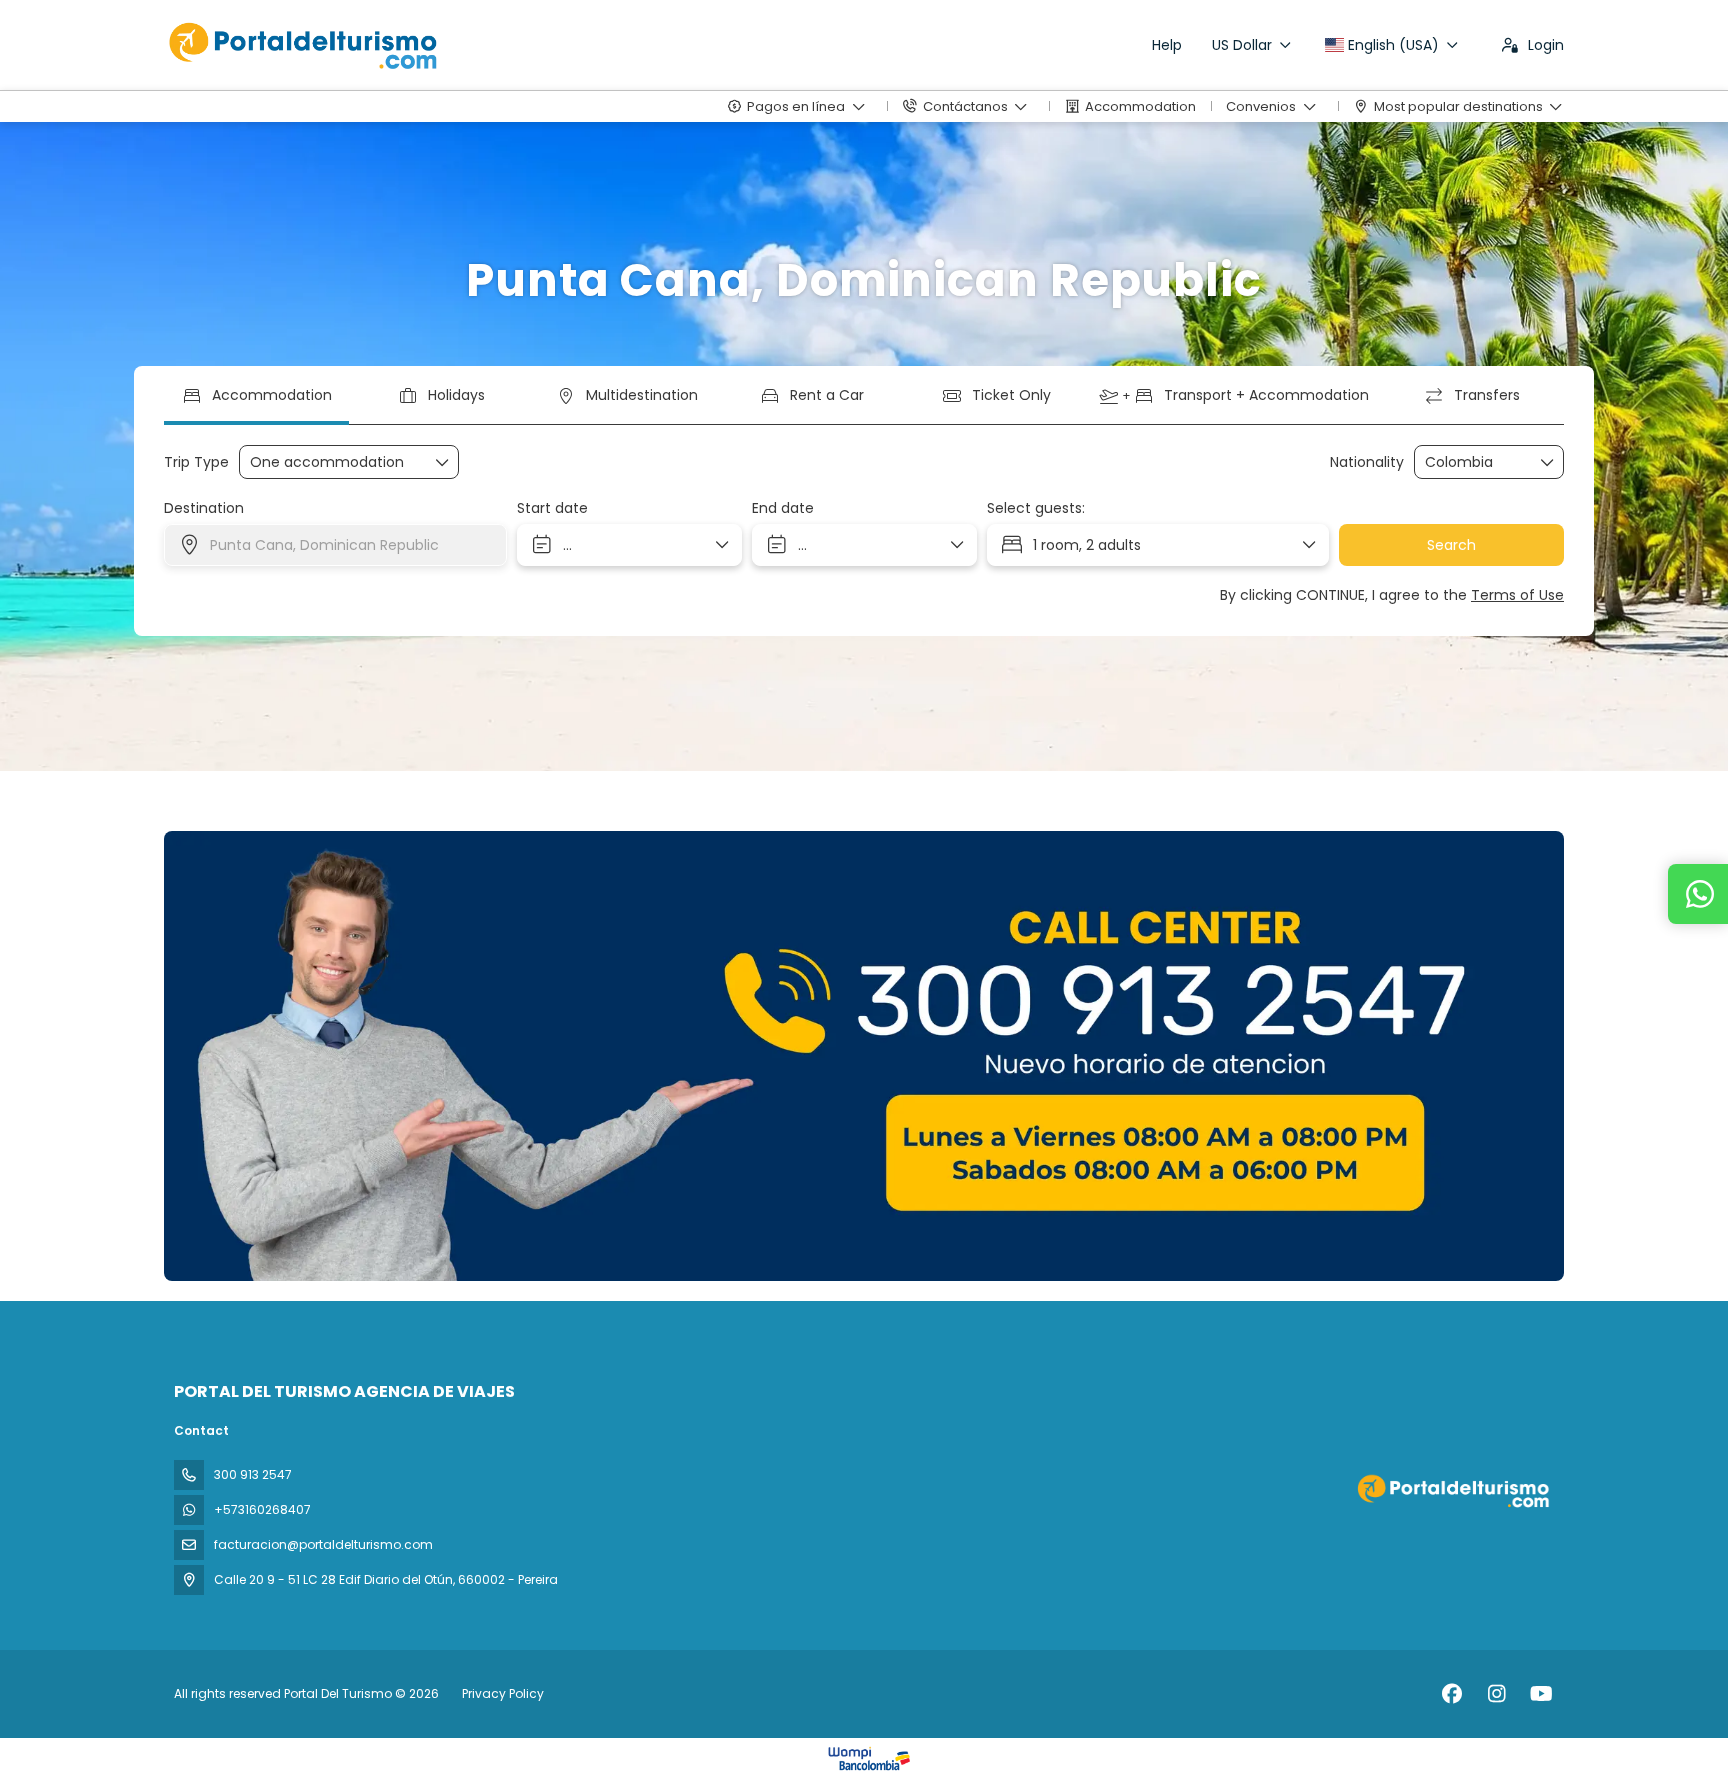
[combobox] (1475, 462)
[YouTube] (1541, 1694)
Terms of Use (1517, 595)
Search (1451, 545)
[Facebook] (1451, 1694)
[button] (224, 1056)
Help (1167, 45)
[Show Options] (1548, 462)
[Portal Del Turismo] (1452, 1490)
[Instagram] (1496, 1694)
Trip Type (196, 462)
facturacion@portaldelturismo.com (323, 1544)
